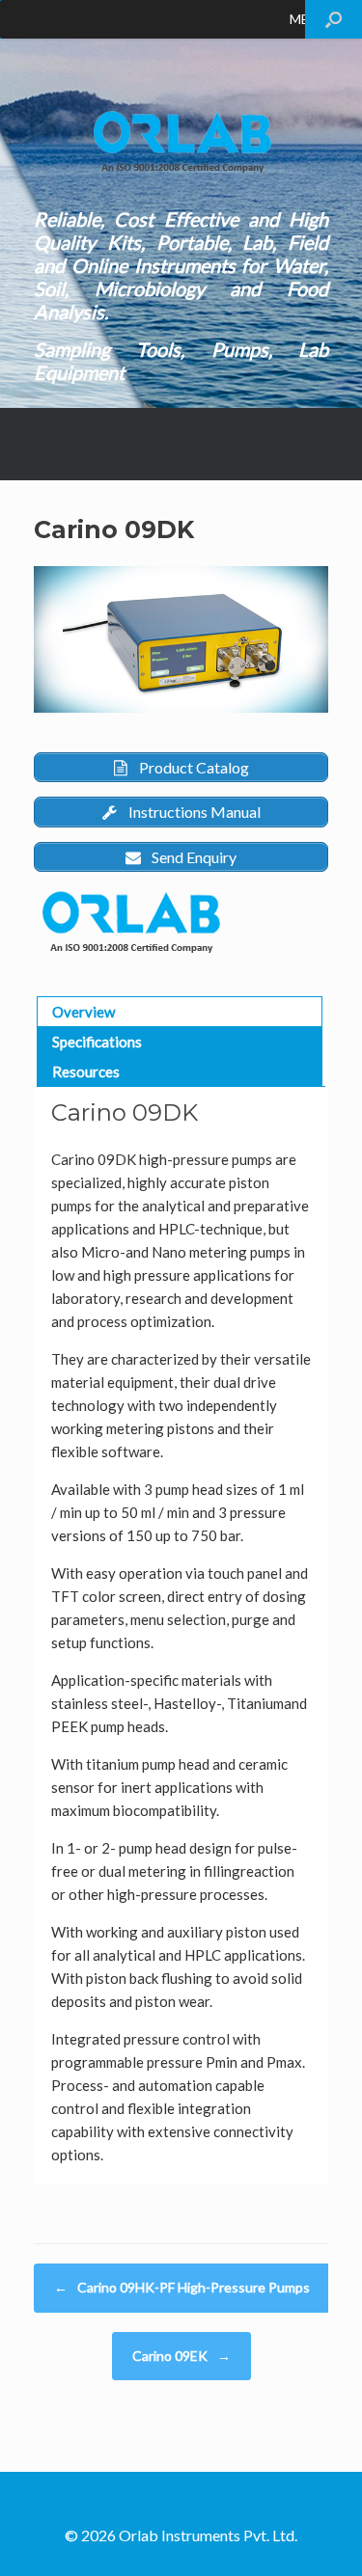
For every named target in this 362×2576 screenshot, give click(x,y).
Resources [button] (86, 1071)
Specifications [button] (97, 1042)
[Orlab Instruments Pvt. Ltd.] (181, 142)
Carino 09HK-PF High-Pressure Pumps (182, 2287)
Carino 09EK (181, 2356)
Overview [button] (84, 1012)
